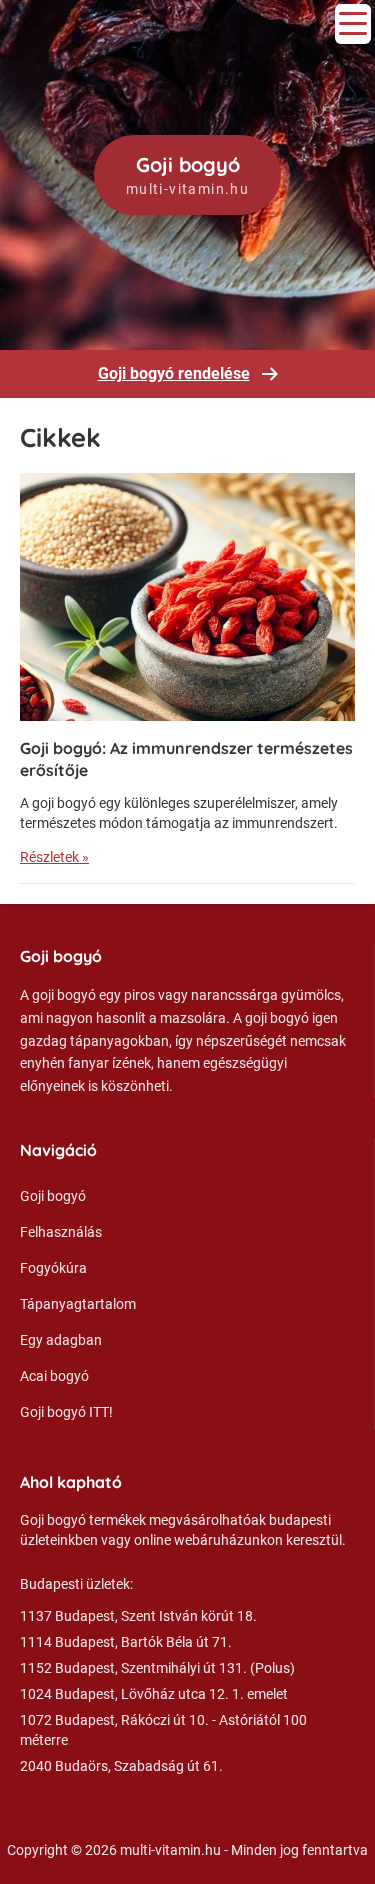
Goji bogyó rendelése (174, 373)
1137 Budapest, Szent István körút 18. (138, 1616)
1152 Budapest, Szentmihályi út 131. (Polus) (157, 1668)
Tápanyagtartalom (78, 1304)
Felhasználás (61, 1232)
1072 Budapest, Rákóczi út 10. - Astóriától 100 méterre (163, 1730)
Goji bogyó (53, 1196)
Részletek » (54, 857)
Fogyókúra (53, 1268)
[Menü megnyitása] (353, 24)
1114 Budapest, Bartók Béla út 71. (126, 1642)
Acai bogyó (54, 1376)
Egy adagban (61, 1340)
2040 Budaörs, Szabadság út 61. (121, 1766)
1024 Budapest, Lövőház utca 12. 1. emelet (154, 1694)
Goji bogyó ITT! (66, 1412)
